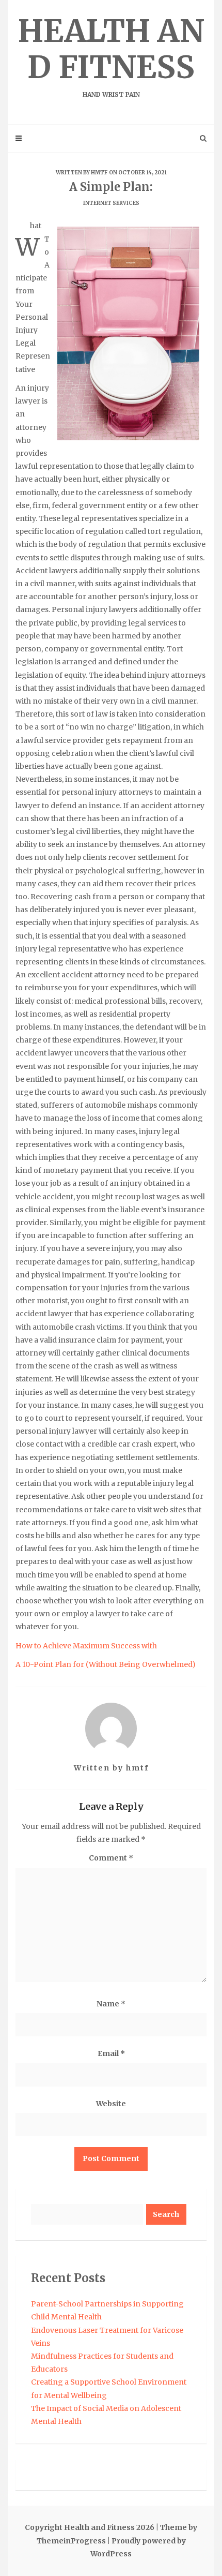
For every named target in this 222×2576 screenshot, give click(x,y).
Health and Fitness (111, 55)
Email (111, 2053)
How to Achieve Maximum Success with (86, 1646)
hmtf (99, 173)
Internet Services (111, 203)
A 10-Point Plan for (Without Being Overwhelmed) (106, 1664)
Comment (111, 1858)
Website (111, 2104)
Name (111, 2004)
